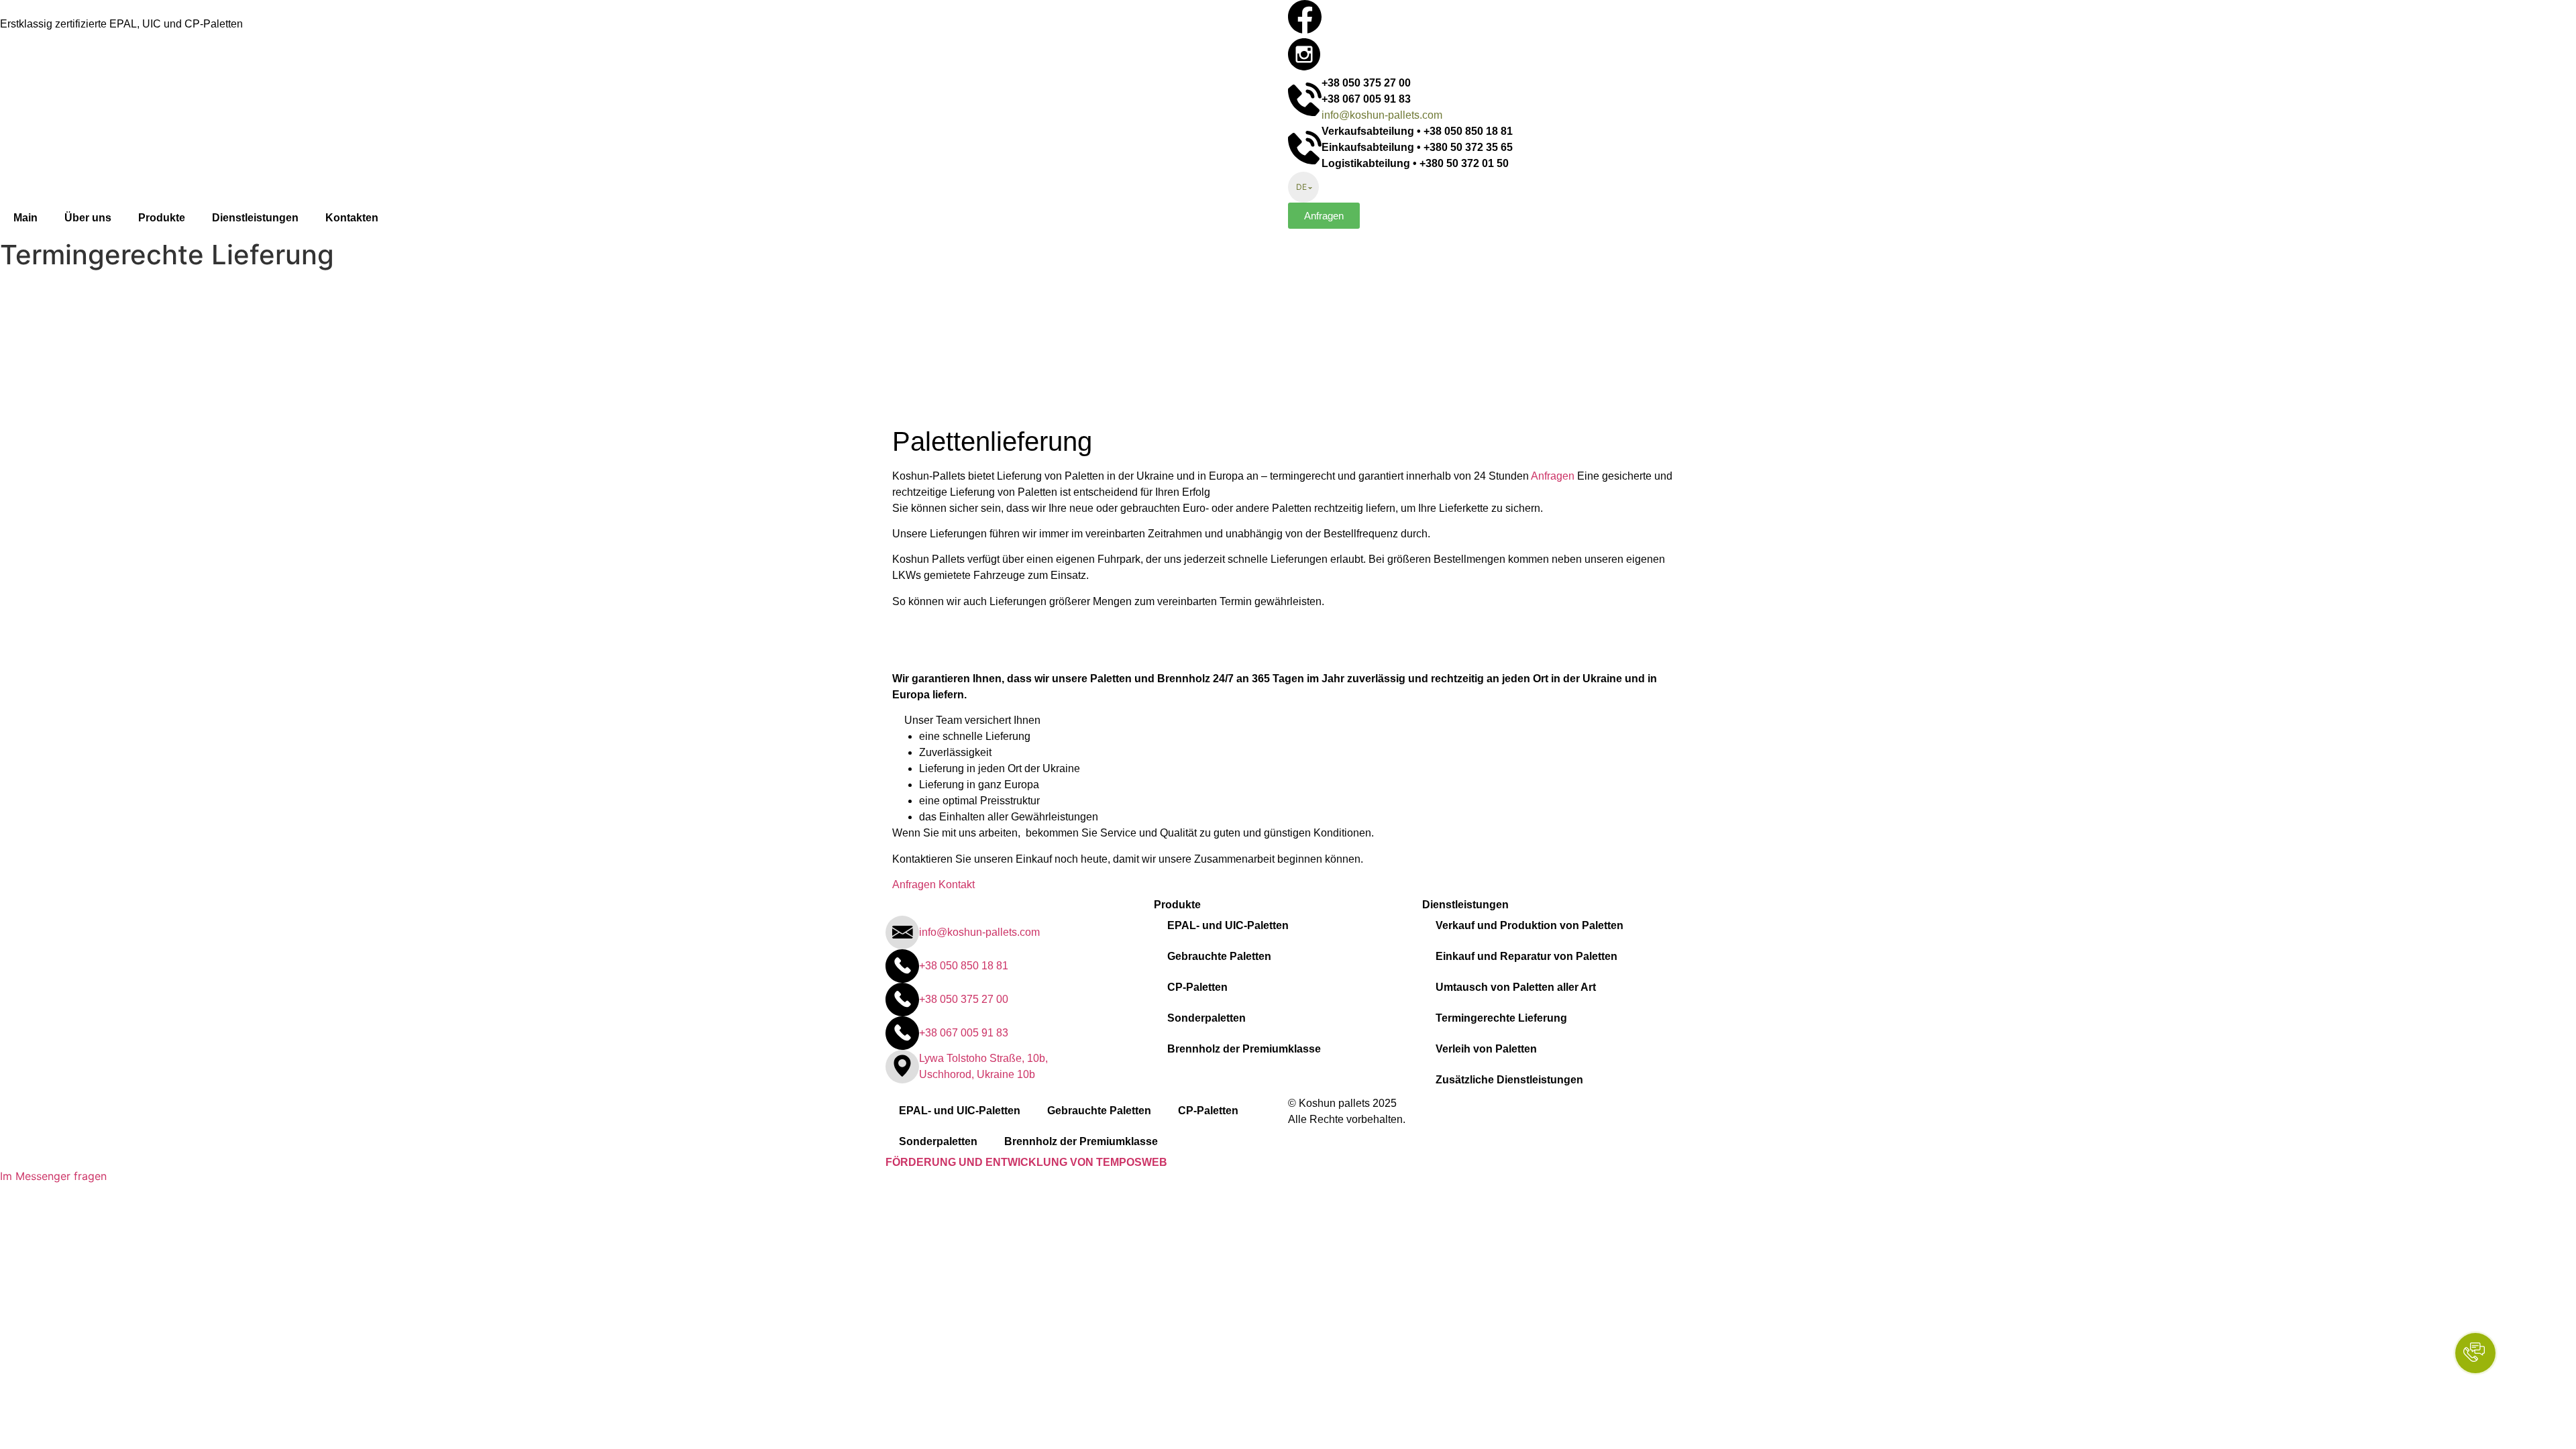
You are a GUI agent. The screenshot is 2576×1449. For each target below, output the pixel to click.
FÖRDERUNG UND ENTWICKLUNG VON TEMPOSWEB (1026, 1162)
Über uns (88, 218)
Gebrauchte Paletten (1219, 956)
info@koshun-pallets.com (1382, 115)
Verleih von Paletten (1486, 1049)
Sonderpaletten (1206, 1018)
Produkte (162, 218)
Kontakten (352, 218)
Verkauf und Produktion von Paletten (1529, 925)
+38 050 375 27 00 (1366, 83)
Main (25, 218)
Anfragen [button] (1554, 476)
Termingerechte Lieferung (1501, 1018)
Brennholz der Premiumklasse (1244, 1049)
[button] (1324, 216)
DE (1301, 187)
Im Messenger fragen (53, 1176)
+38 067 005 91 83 (1366, 99)
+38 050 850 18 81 (964, 966)
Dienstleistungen (255, 218)
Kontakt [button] (957, 884)
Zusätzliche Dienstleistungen (1509, 1080)
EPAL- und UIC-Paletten (1228, 925)
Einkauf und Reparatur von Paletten (1526, 956)
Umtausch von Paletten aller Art (1516, 987)
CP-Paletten (1197, 987)
